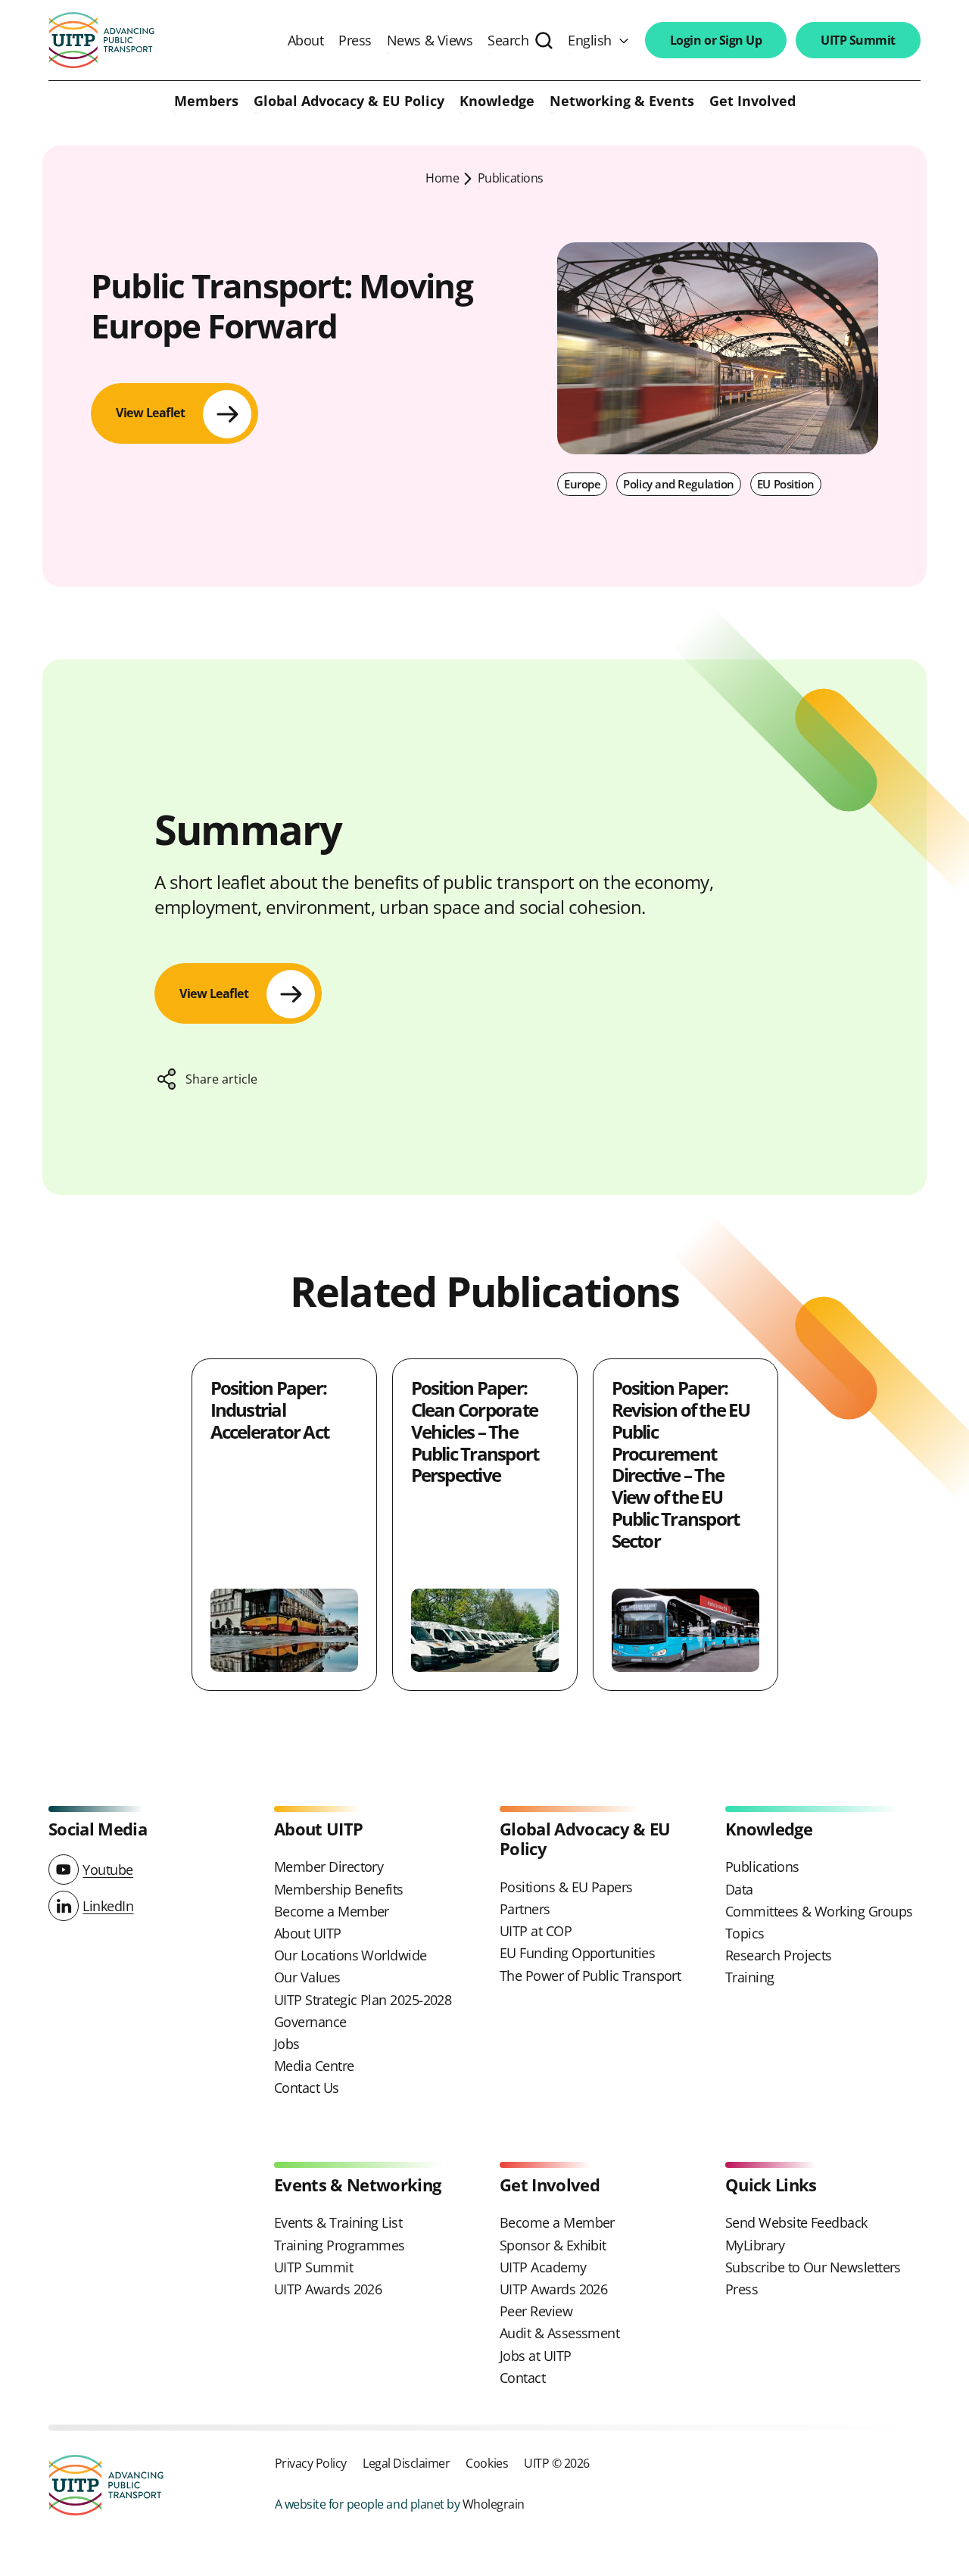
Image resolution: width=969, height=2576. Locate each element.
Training (750, 1977)
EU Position (786, 484)
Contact (522, 2378)
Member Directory (329, 1867)
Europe (582, 484)
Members (206, 101)
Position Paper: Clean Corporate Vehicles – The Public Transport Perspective (475, 1431)
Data (739, 1889)
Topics (745, 1933)
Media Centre (314, 2066)
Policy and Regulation (679, 484)
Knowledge (497, 101)
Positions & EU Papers (566, 1887)
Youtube (108, 1870)
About (306, 40)
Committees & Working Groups (819, 1911)
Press (355, 40)
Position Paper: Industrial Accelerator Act (270, 1410)
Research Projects (779, 1955)
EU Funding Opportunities (577, 1953)
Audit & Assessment (559, 2333)
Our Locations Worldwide (351, 1955)
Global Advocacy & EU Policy (349, 101)
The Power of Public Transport (590, 1976)
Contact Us (307, 2088)
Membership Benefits (339, 1889)
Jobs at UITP (536, 2356)
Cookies (487, 2463)
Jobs (287, 2044)
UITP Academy (543, 2267)
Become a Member (332, 1911)
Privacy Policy (311, 2463)
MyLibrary (755, 2245)
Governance (310, 2022)
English (590, 40)
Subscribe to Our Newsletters (813, 2267)
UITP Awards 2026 (328, 2289)
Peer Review (536, 2311)
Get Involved (752, 101)
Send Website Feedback (796, 2222)
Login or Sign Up (716, 40)
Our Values (307, 1977)
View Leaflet (150, 413)
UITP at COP (536, 1931)
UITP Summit (858, 40)
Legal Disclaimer (406, 2463)
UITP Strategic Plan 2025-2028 (363, 2000)
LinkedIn (108, 1906)
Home (442, 178)
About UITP (308, 1933)
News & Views (430, 40)
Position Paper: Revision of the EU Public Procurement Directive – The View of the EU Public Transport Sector (681, 1464)
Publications (511, 178)
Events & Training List (338, 2222)
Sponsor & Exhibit (553, 2245)
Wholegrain (494, 2504)
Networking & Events (622, 101)
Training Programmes (340, 2245)
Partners (525, 1909)
